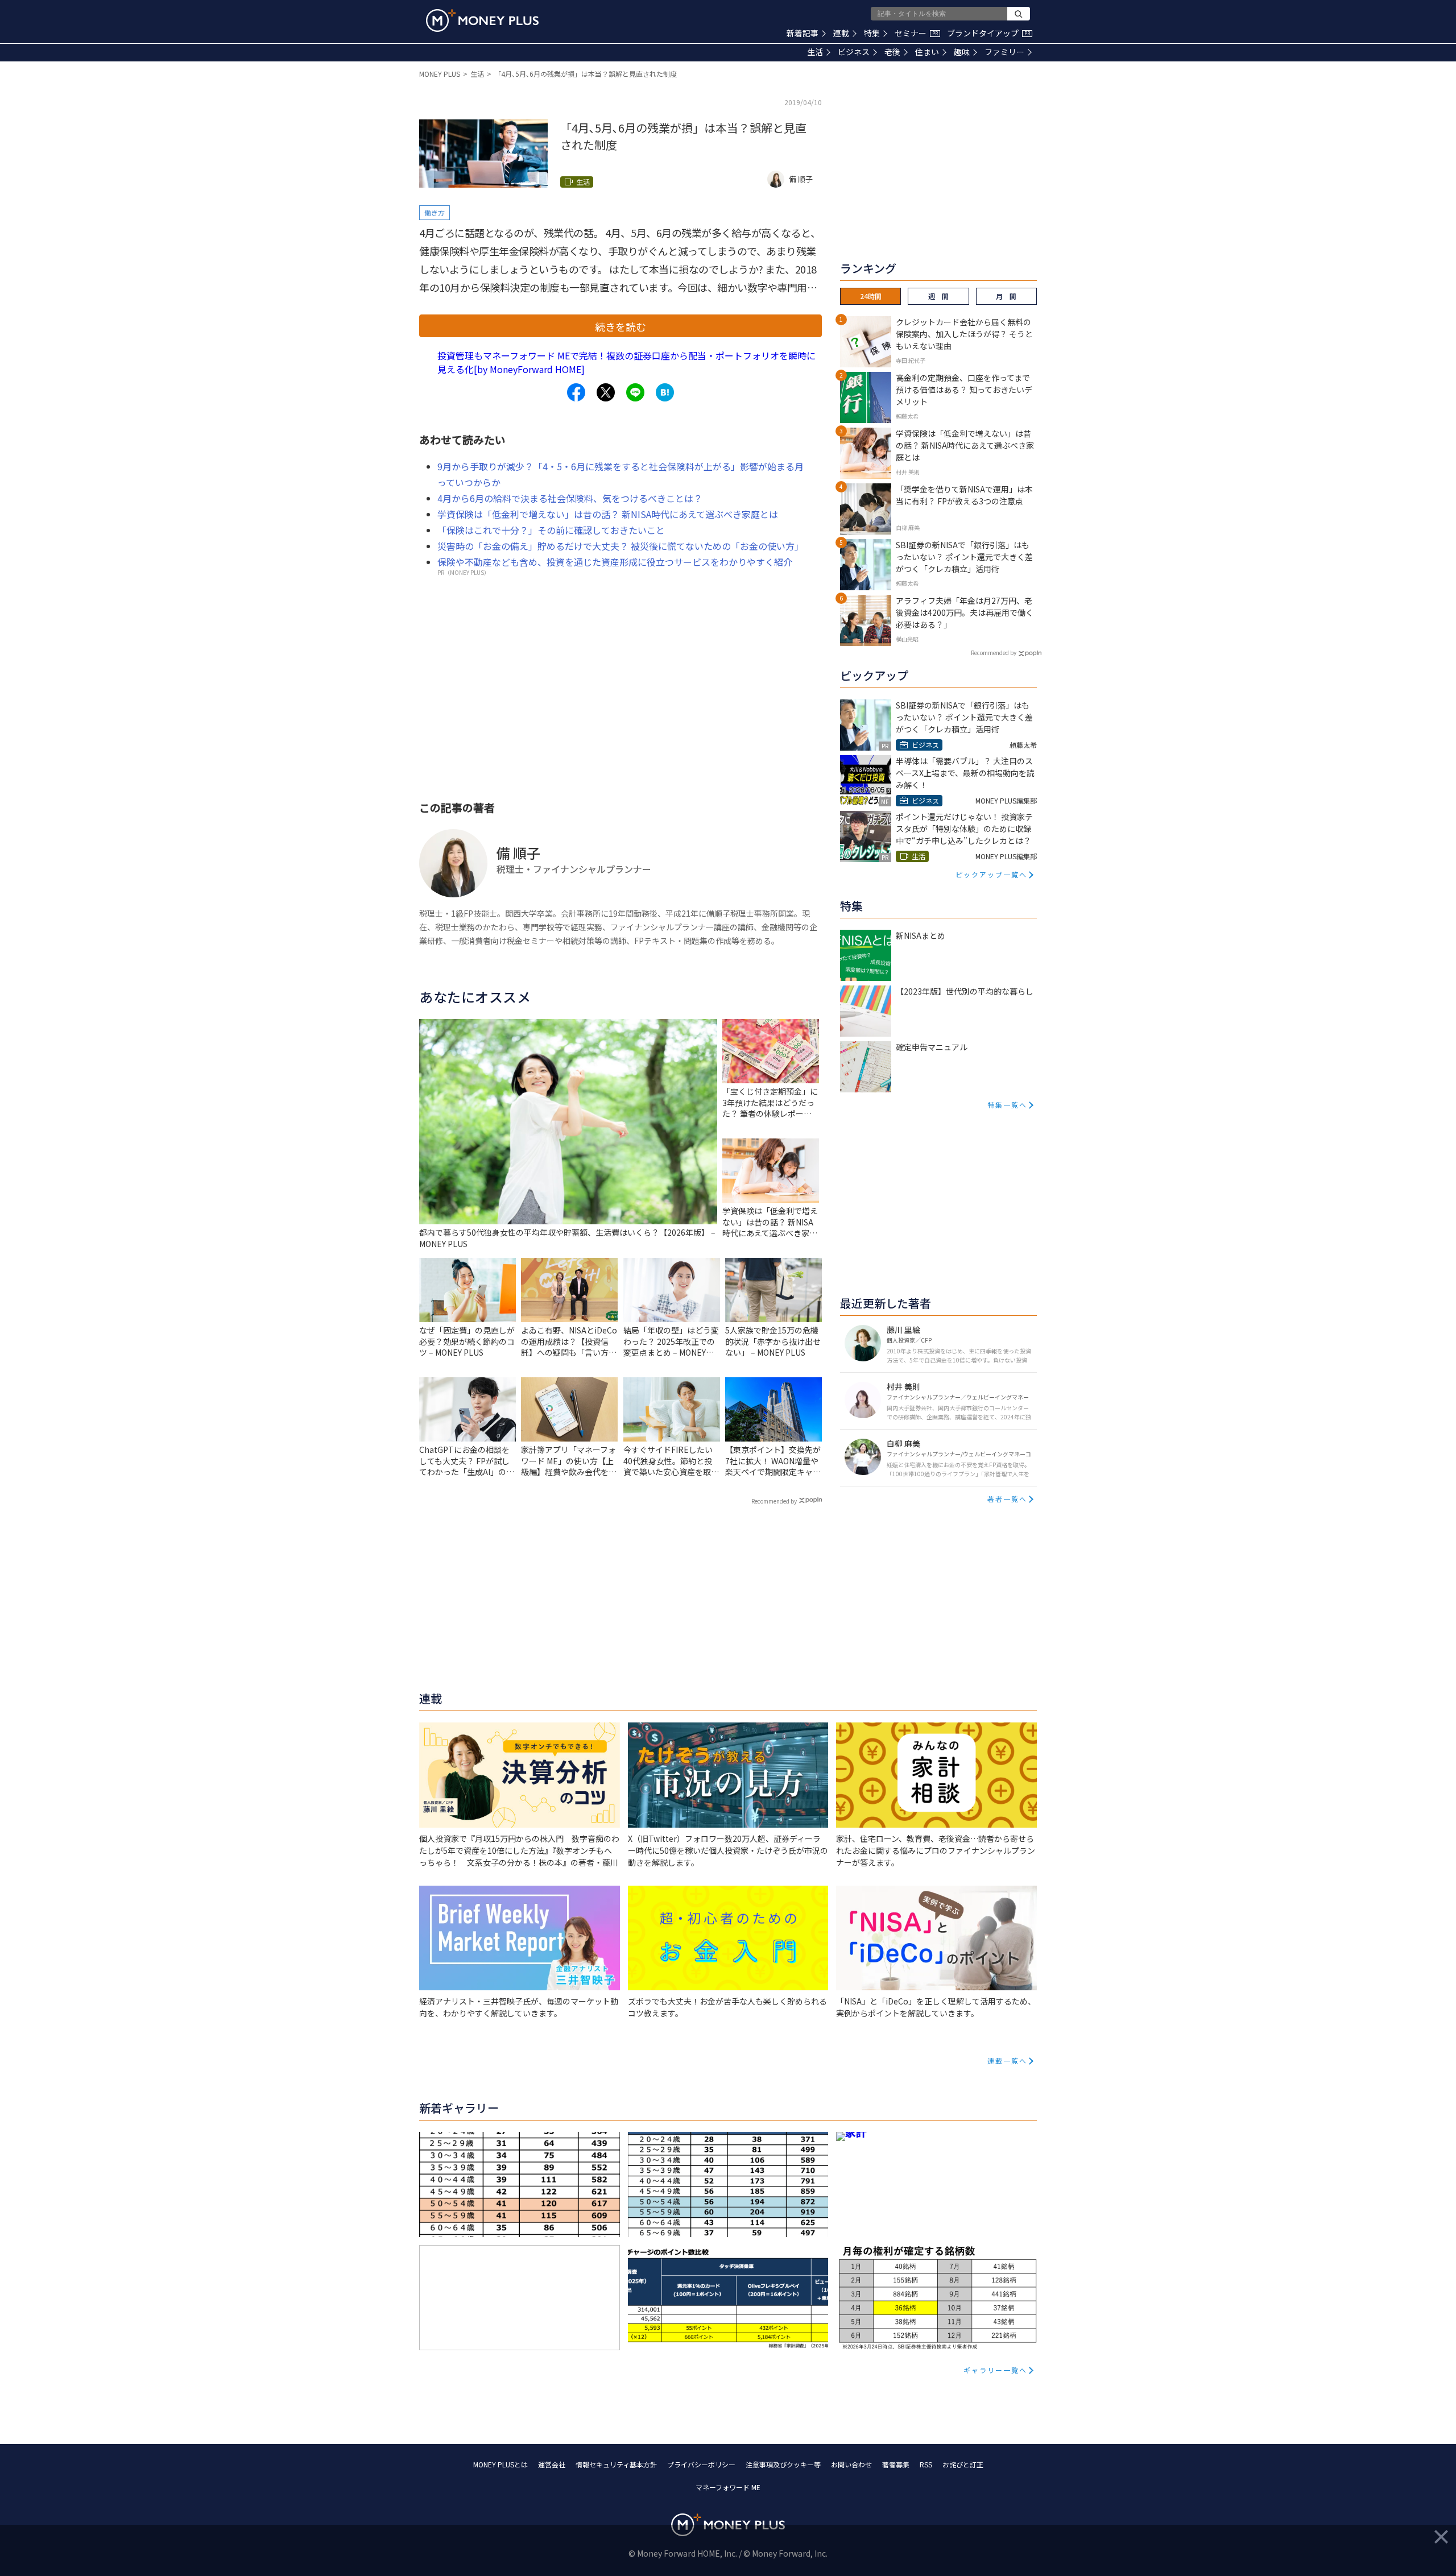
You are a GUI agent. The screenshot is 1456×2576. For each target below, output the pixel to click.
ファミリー (1004, 52)
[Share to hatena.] (665, 392)
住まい (927, 52)
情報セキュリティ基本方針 (616, 2464)
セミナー (916, 33)
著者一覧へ (1007, 1499)
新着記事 (803, 33)
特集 (872, 33)
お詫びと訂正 (963, 2464)
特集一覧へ (1007, 1105)
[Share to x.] (606, 392)
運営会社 (552, 2464)
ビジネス (854, 52)
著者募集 (896, 2464)
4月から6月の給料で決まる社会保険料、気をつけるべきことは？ (570, 498)
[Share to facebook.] (576, 392)
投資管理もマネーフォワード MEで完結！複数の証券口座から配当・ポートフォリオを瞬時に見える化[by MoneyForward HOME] (626, 362)
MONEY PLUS (440, 74)
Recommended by (774, 1501)
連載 (841, 33)
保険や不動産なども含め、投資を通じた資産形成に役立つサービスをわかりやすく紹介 (615, 562)
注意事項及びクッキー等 (783, 2464)
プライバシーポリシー (701, 2464)
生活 (815, 52)
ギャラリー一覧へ (995, 2370)
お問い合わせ (851, 2464)
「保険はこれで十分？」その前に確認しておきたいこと (551, 530)
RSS (926, 2464)
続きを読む (621, 326)
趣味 (962, 52)
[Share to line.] (635, 392)
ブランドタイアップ (988, 33)
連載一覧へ (1007, 2061)
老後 (892, 52)
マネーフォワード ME (728, 2487)
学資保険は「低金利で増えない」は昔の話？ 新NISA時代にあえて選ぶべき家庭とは (608, 514)
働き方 (435, 212)
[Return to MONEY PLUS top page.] (482, 20)
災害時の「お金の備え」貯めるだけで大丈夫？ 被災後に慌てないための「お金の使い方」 (621, 546)
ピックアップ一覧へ (991, 874)
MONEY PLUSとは (500, 2464)
